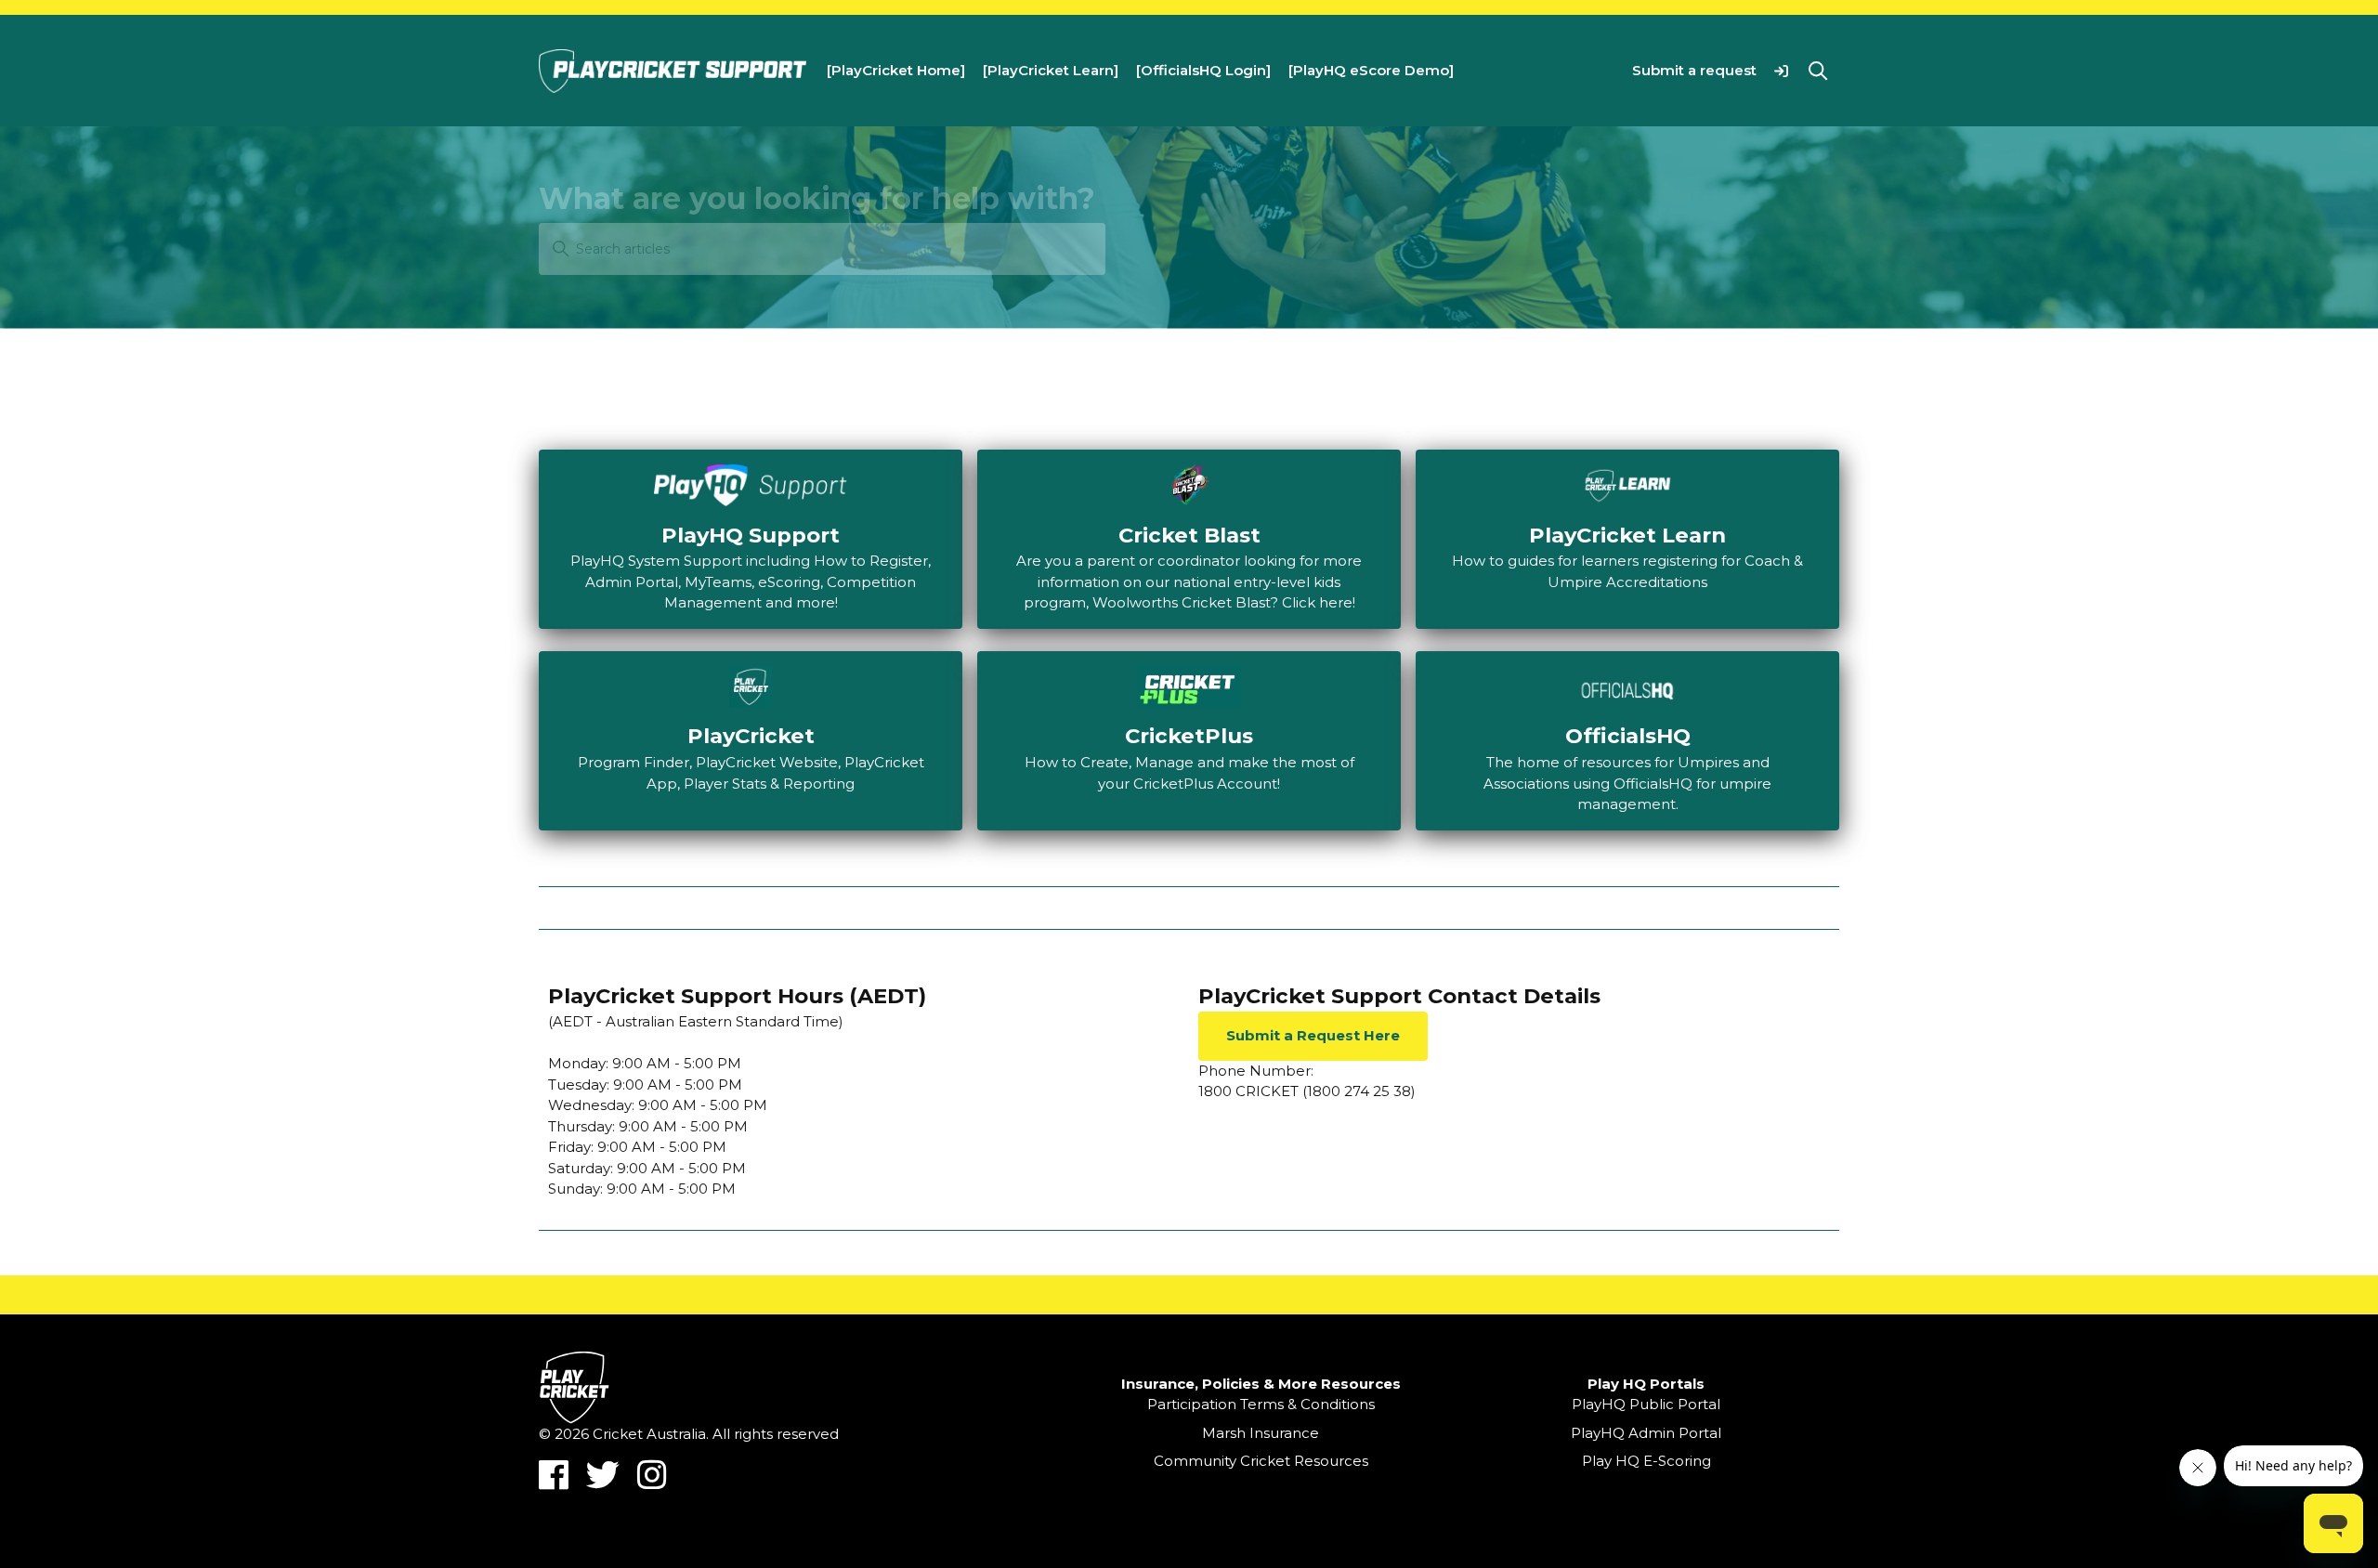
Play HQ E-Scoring (1646, 1461)
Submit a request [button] (1694, 70)
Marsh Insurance (1261, 1433)
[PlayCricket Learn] (1051, 70)
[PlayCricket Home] (896, 70)
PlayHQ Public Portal (1646, 1404)
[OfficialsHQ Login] (1203, 70)
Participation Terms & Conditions (1261, 1404)
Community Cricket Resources (1261, 1461)
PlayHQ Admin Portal (1646, 1433)
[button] (1781, 70)
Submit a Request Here (1313, 1035)
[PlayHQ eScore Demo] (1371, 70)
